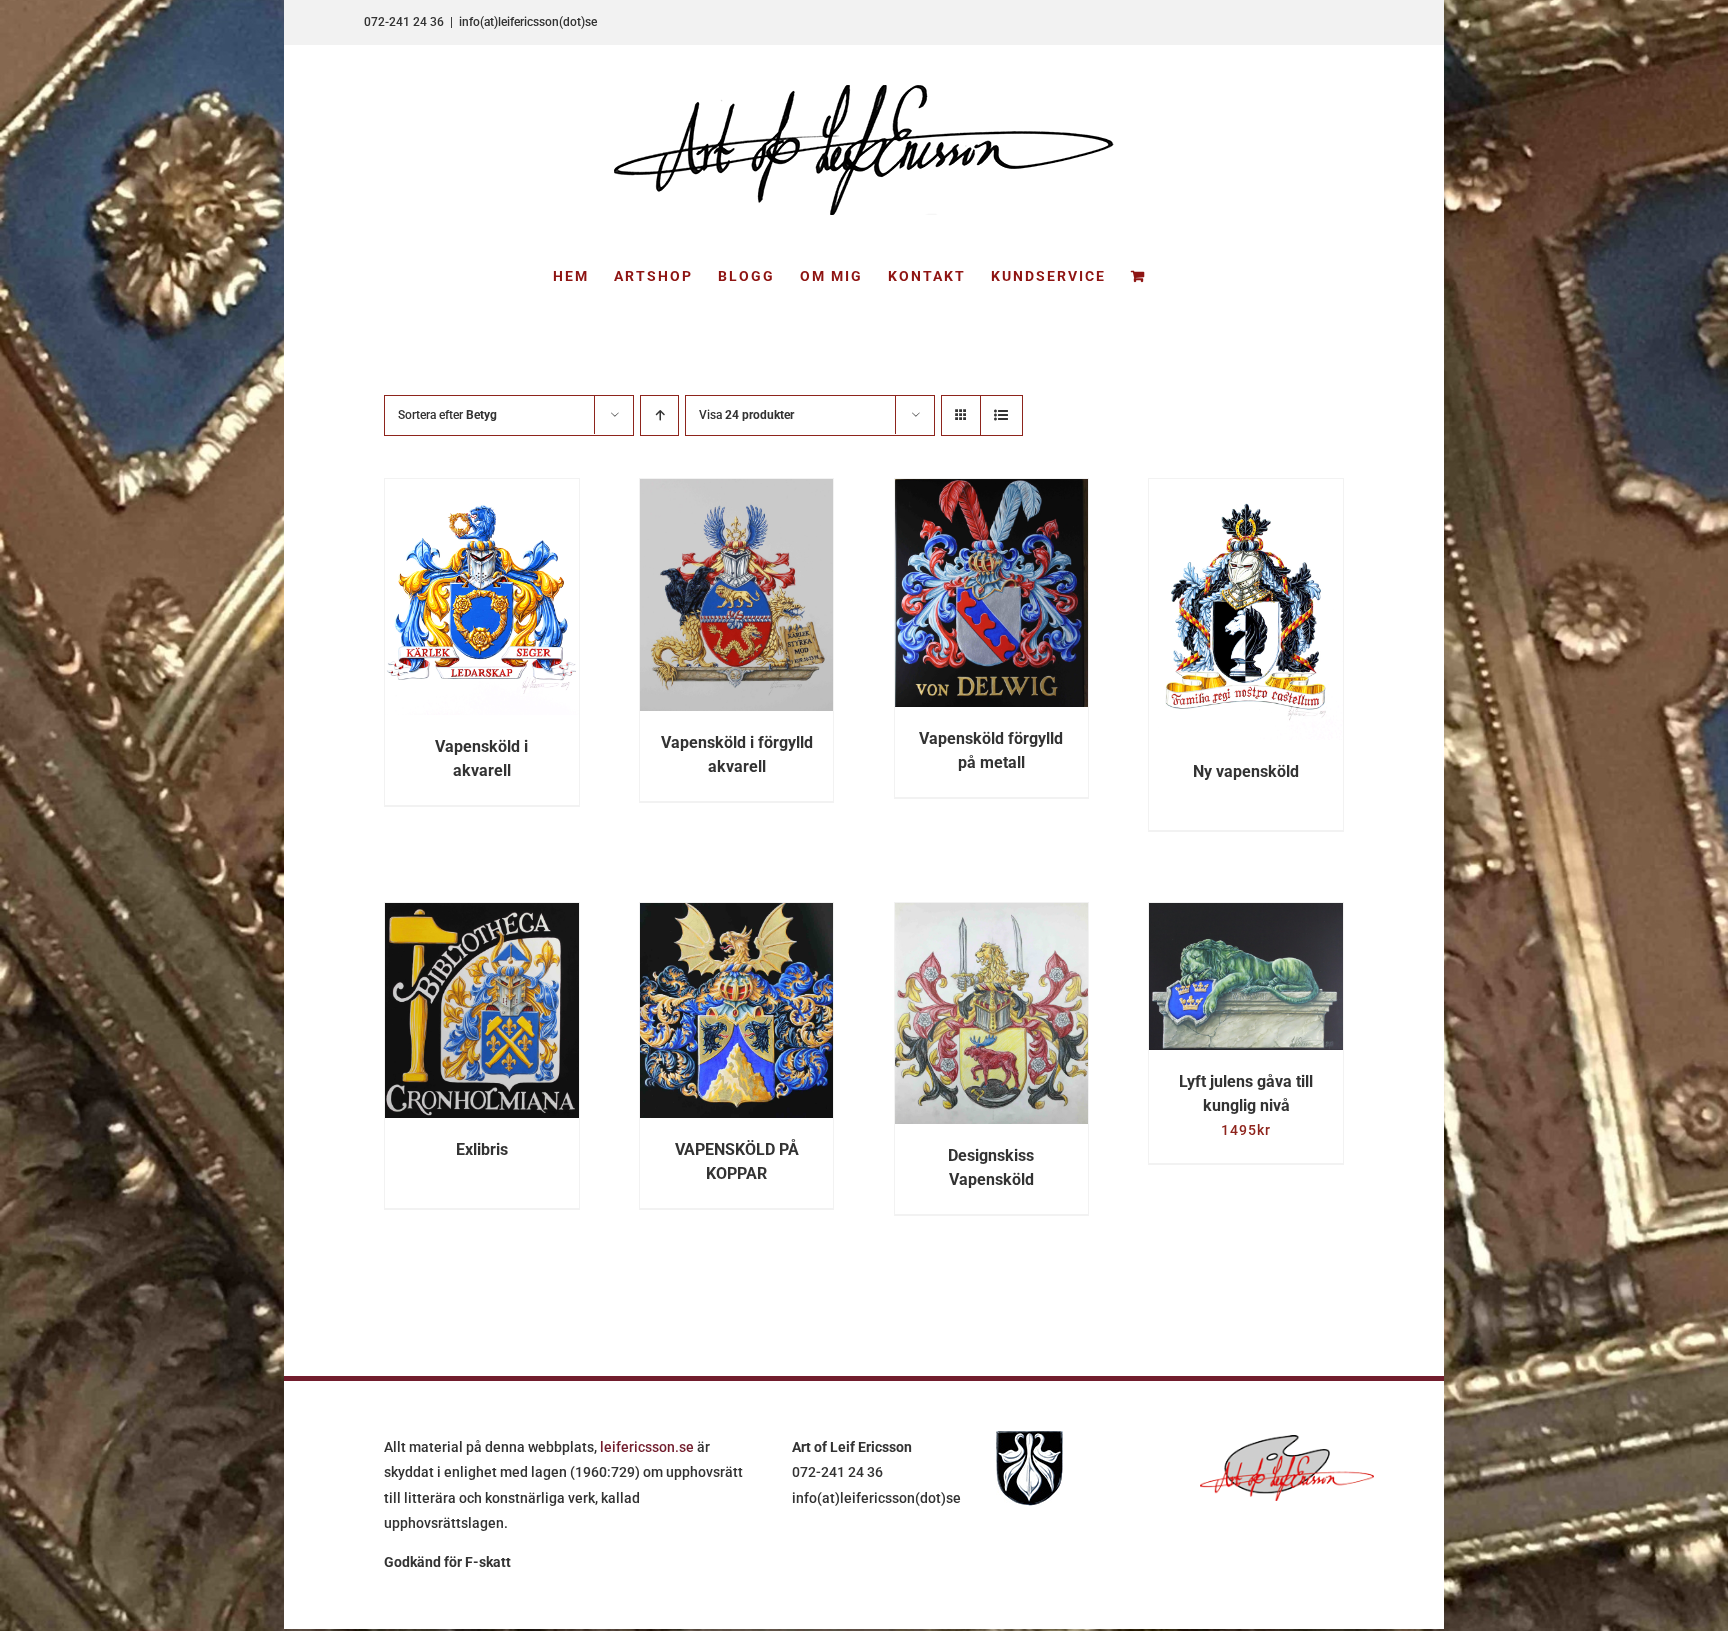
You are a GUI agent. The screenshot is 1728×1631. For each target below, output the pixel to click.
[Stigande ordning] (659, 415)
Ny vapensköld (1246, 771)
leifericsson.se (647, 1447)
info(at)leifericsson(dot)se (528, 22)
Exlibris (482, 1149)
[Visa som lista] (1000, 415)
